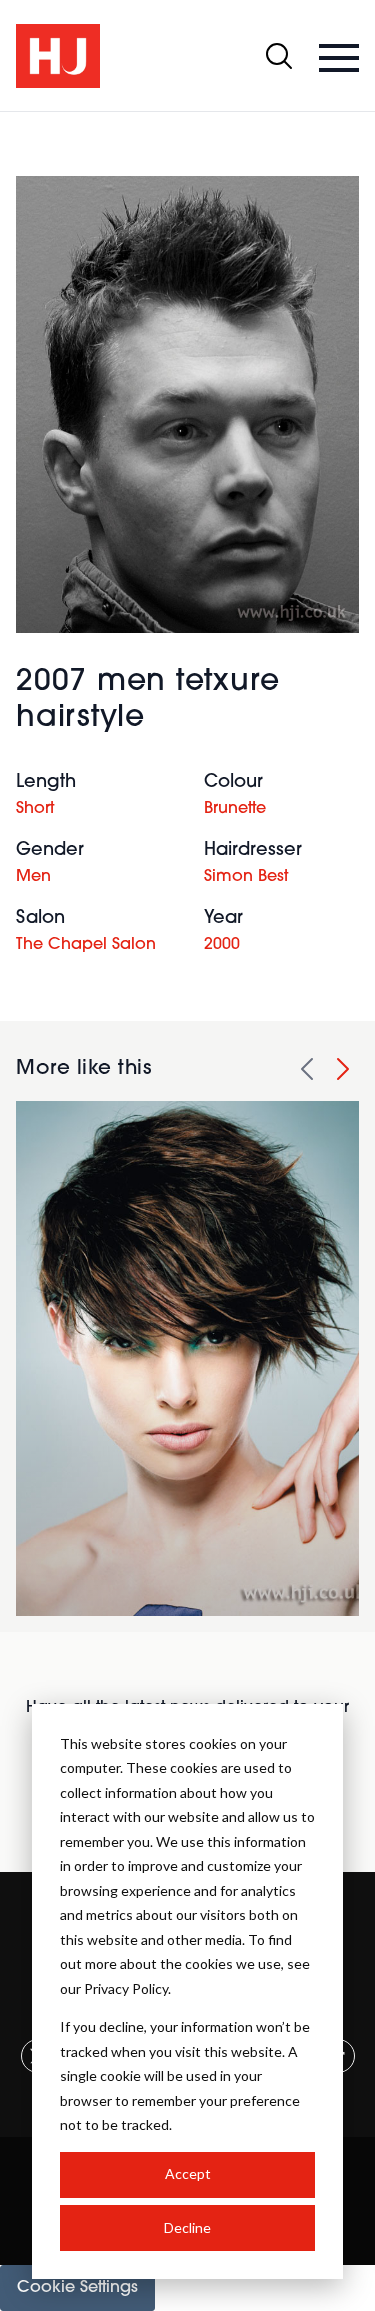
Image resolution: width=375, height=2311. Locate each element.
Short (35, 809)
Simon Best (246, 877)
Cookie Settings (77, 2288)
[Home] (58, 56)
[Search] (279, 56)
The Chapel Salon (86, 945)
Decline (187, 2227)
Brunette (235, 809)
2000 (222, 945)
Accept (188, 2173)
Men (33, 877)
